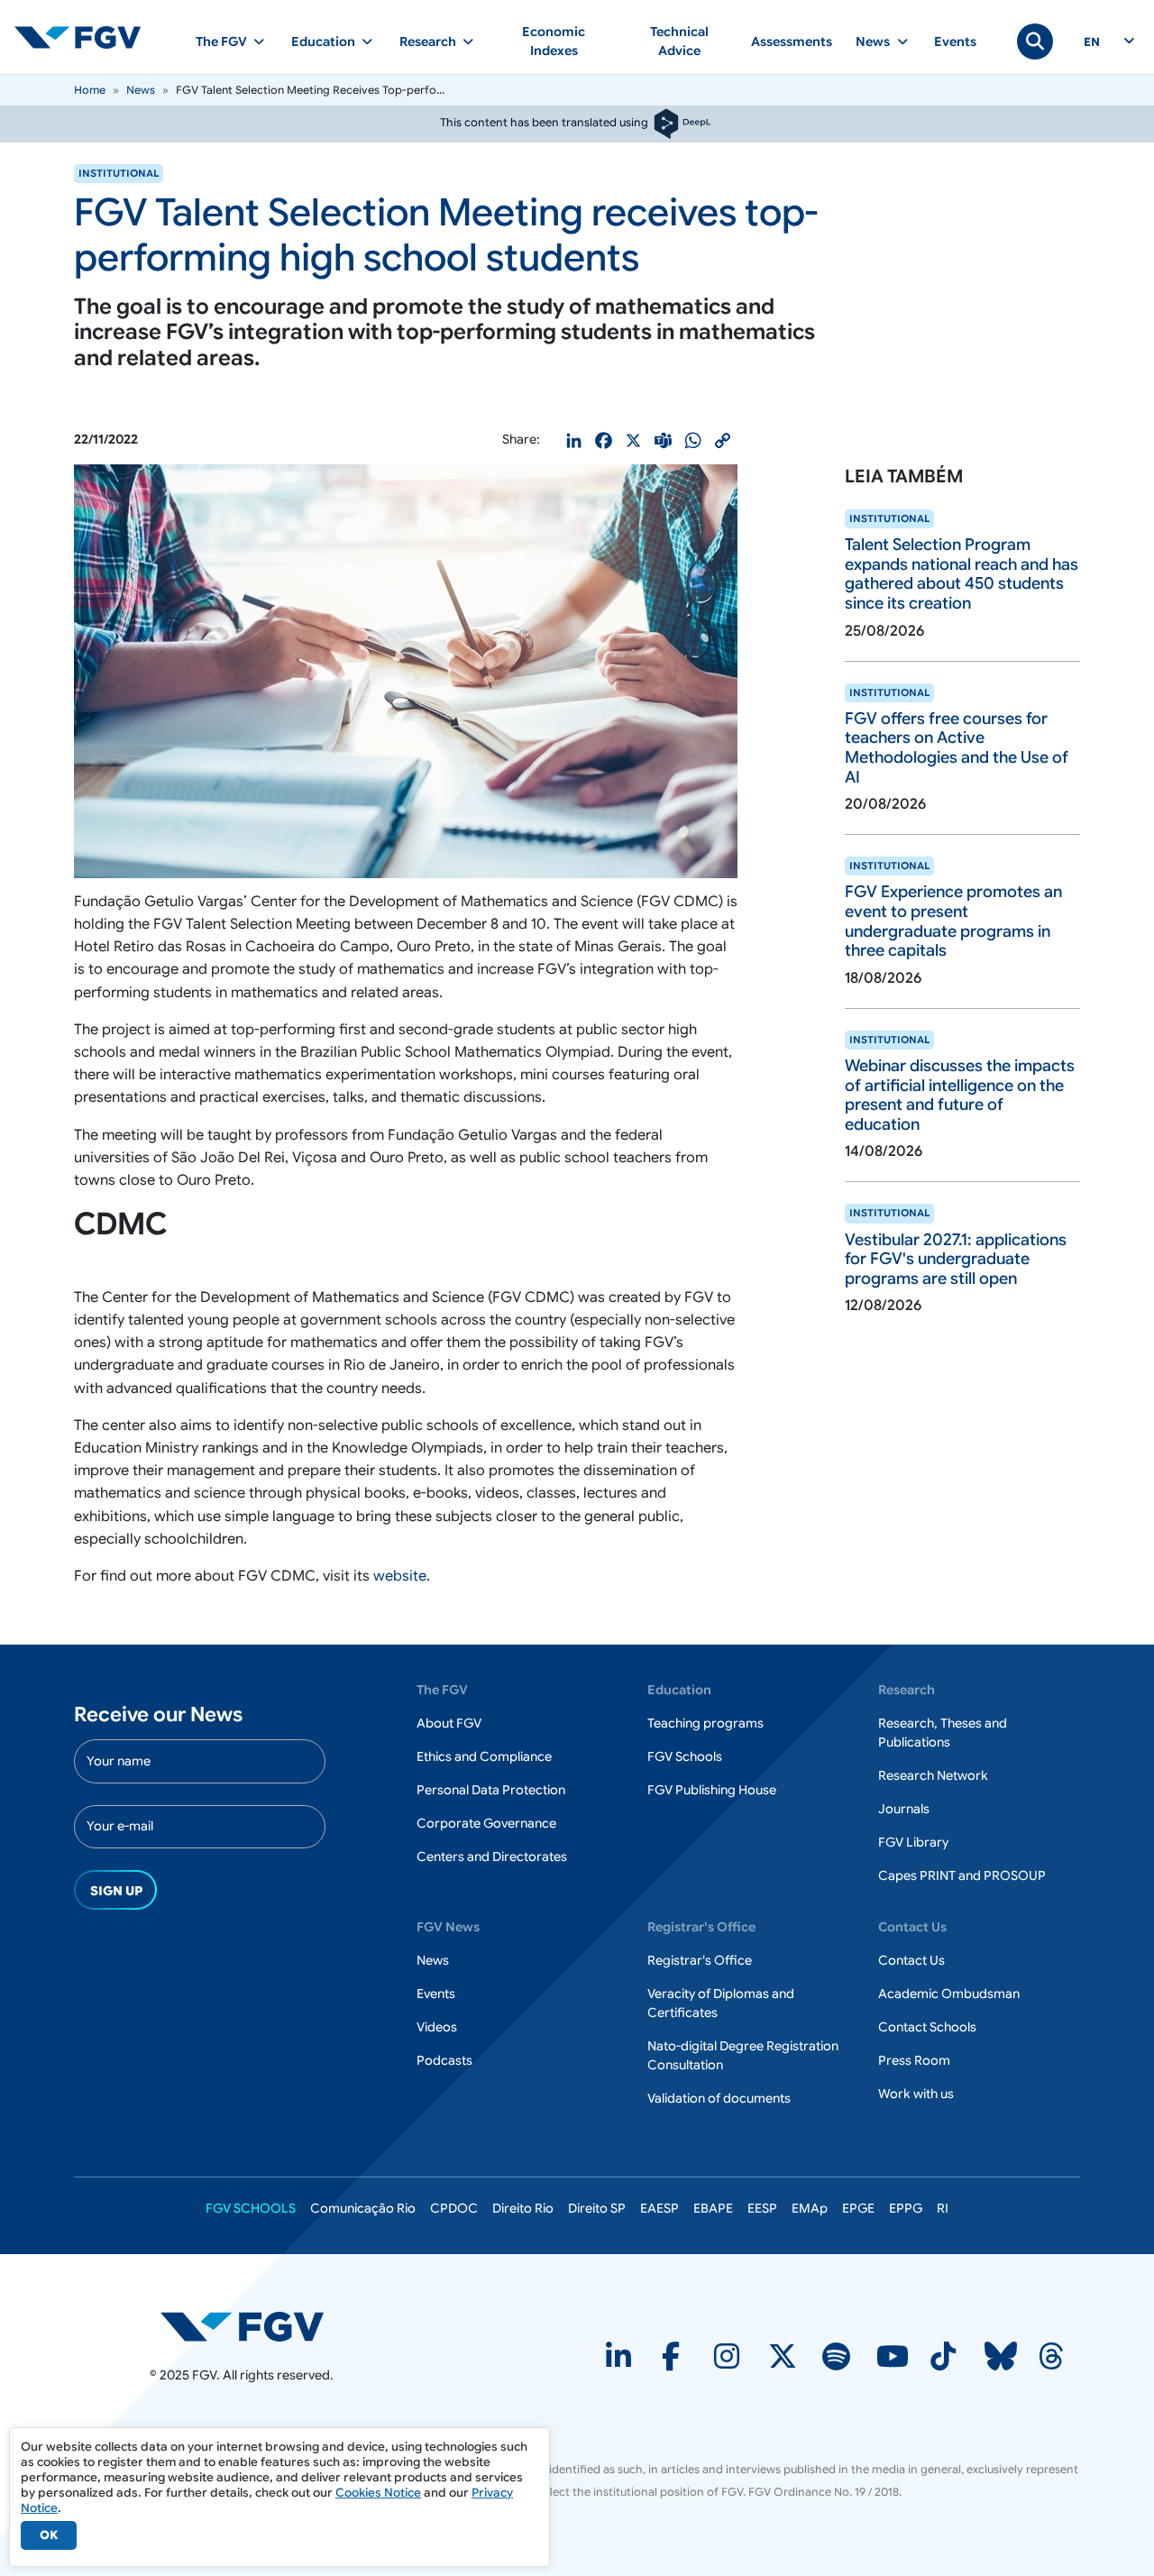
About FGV (449, 1723)
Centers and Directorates (492, 1856)
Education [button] (323, 41)
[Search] (1035, 41)
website (400, 1576)
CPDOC (454, 2208)
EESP (762, 2208)
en (1092, 42)
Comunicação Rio (363, 2208)
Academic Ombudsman (949, 1994)
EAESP (659, 2208)
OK (49, 2535)
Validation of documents (719, 2098)
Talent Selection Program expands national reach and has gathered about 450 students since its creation (962, 574)
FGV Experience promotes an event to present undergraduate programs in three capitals (953, 921)
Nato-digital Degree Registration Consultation (743, 2055)
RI (943, 2208)
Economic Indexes (554, 41)
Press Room (914, 2060)
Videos (437, 2027)
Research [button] (428, 41)
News (141, 90)
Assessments (792, 41)
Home (90, 90)
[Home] (85, 37)
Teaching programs (705, 1723)
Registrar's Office (700, 1960)
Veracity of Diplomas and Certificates (721, 2003)
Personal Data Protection (491, 1790)
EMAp (810, 2208)
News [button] (873, 41)
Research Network (933, 1775)
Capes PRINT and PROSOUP (962, 1875)
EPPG (906, 2208)
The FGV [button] (221, 41)
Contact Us (911, 1960)
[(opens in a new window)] (242, 2325)
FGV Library (913, 1842)
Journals (904, 1809)
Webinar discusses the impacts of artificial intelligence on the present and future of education (960, 1095)
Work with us (916, 2094)
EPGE (858, 2208)
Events (955, 41)
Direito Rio (523, 2208)
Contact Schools (927, 2027)
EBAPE (713, 2208)
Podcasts (444, 2060)
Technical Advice (679, 41)
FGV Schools (685, 1756)
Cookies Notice (378, 2493)
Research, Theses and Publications (943, 1733)
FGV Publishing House (712, 1790)
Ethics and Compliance (484, 1756)
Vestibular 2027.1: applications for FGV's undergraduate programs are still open (956, 1259)
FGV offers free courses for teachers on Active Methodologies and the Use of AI (957, 748)
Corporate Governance (486, 1823)
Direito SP (597, 2208)
